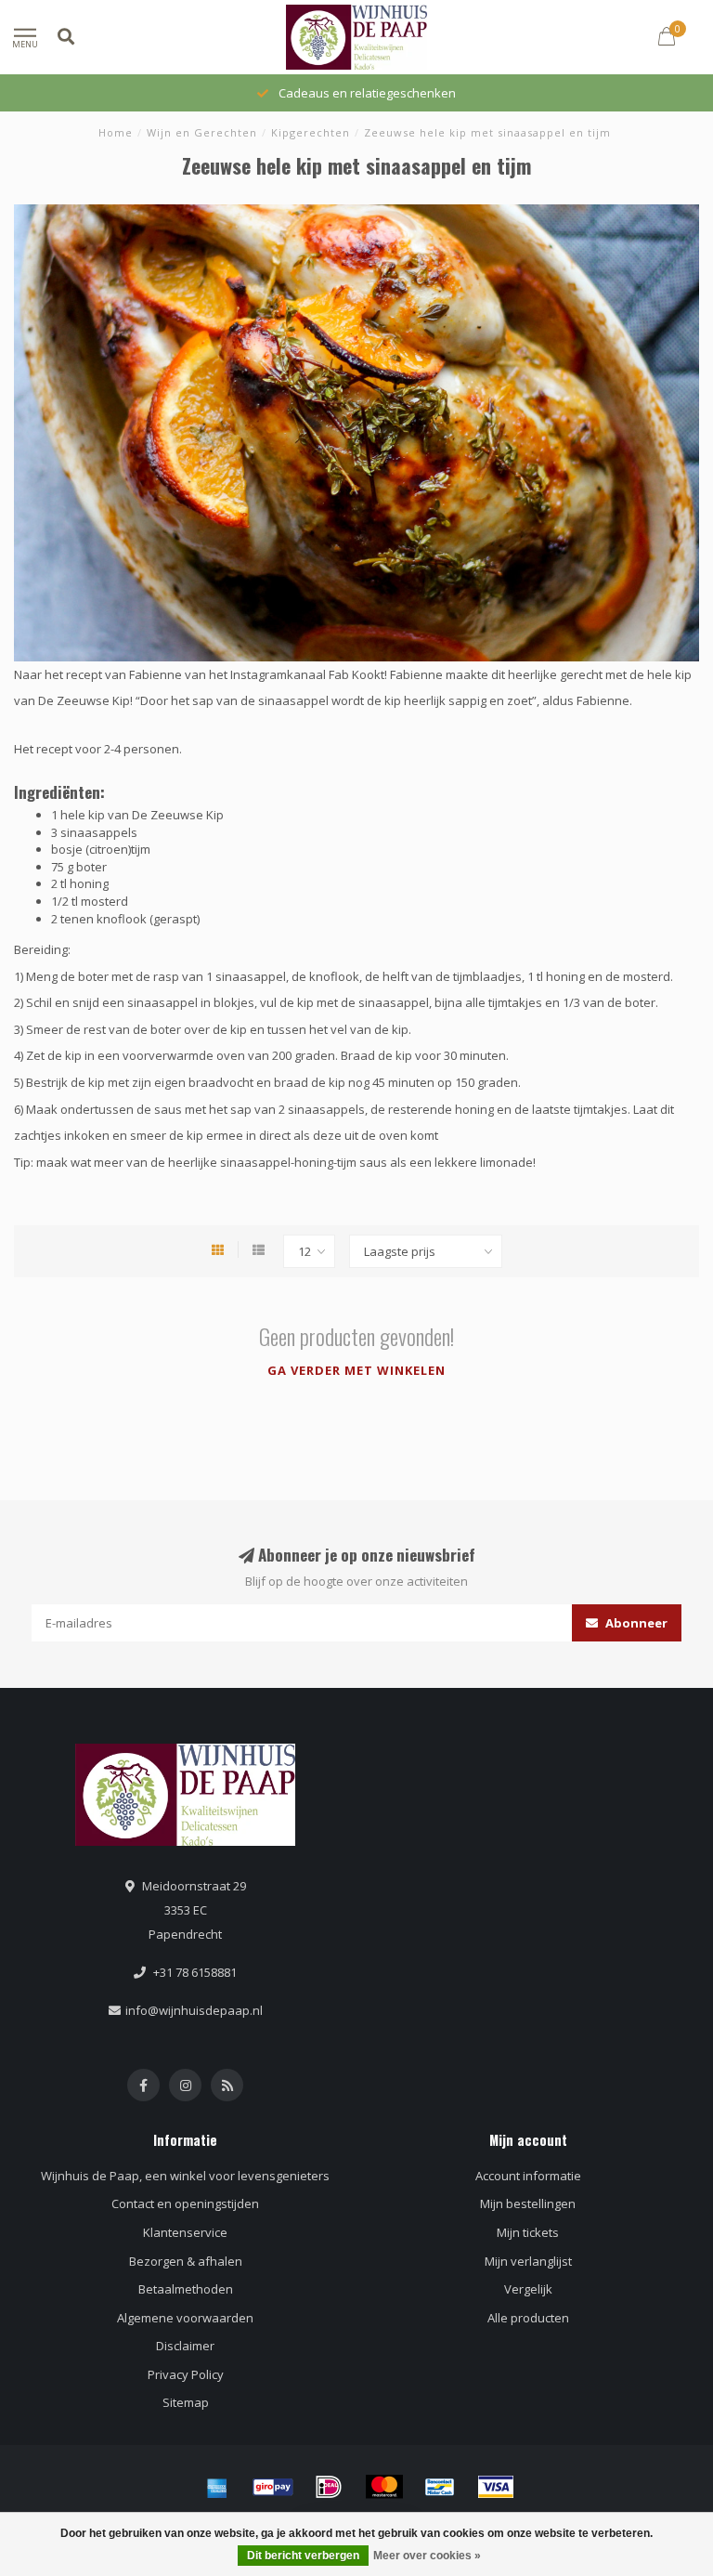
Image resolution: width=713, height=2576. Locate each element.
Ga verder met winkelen (356, 1370)
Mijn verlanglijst (528, 2261)
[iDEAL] (329, 2487)
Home (116, 132)
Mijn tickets (528, 2232)
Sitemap (186, 2402)
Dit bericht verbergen (303, 2556)
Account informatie (528, 2176)
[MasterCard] (384, 2487)
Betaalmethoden (186, 2289)
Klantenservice (185, 2232)
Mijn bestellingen (528, 2203)
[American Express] (217, 2487)
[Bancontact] (440, 2487)
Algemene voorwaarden (185, 2318)
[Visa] (496, 2487)
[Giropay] (273, 2487)
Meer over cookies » (427, 2556)
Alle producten (528, 2318)
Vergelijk (528, 2289)
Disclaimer (185, 2346)
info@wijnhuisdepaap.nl (194, 2010)
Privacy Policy (186, 2374)
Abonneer (635, 1623)
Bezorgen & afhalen (186, 2261)
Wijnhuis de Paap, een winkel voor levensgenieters (185, 2176)
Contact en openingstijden (185, 2203)
